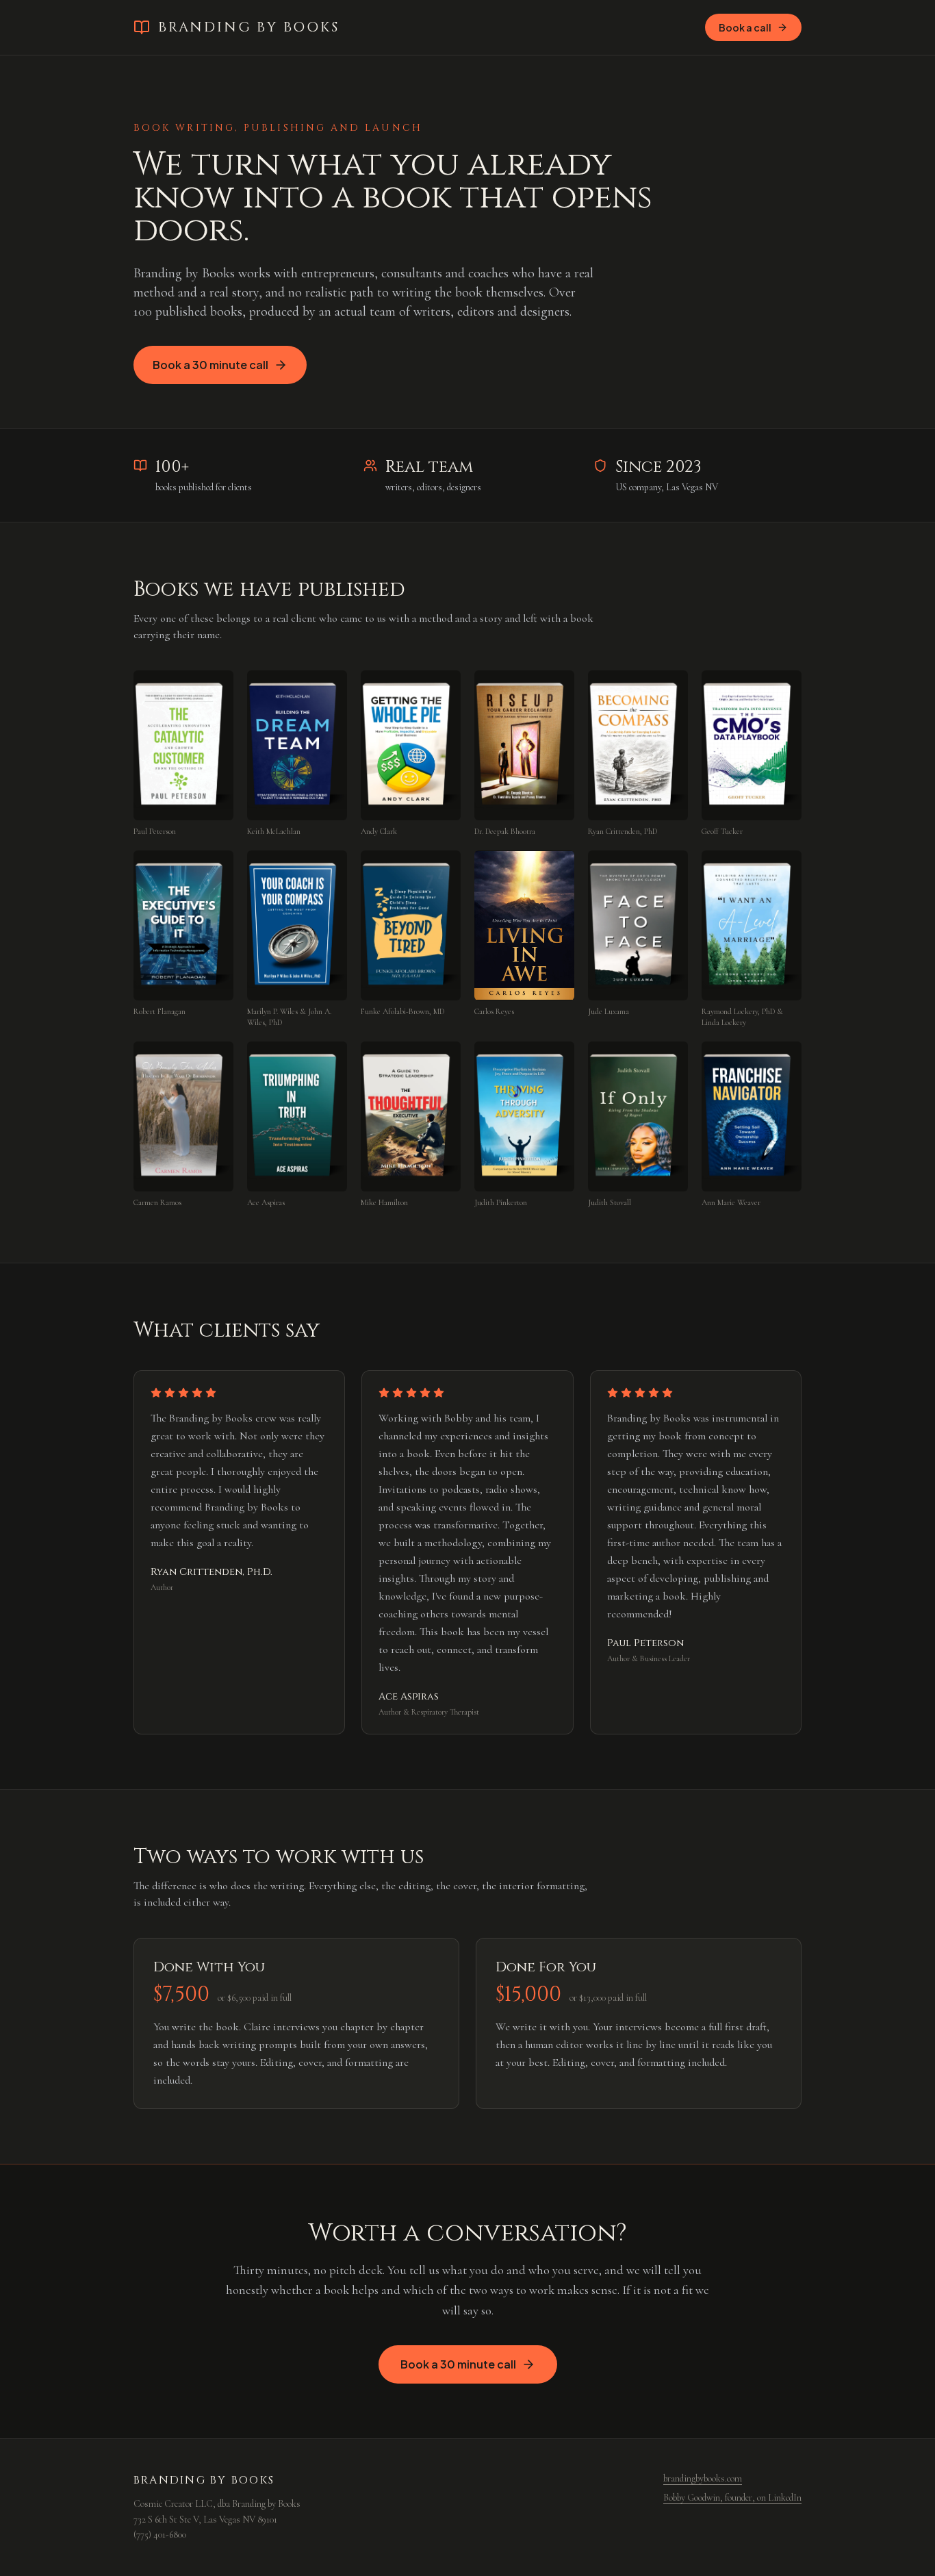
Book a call (745, 27)
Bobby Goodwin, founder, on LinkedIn (732, 2498)
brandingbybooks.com (703, 2478)
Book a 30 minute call (210, 365)
